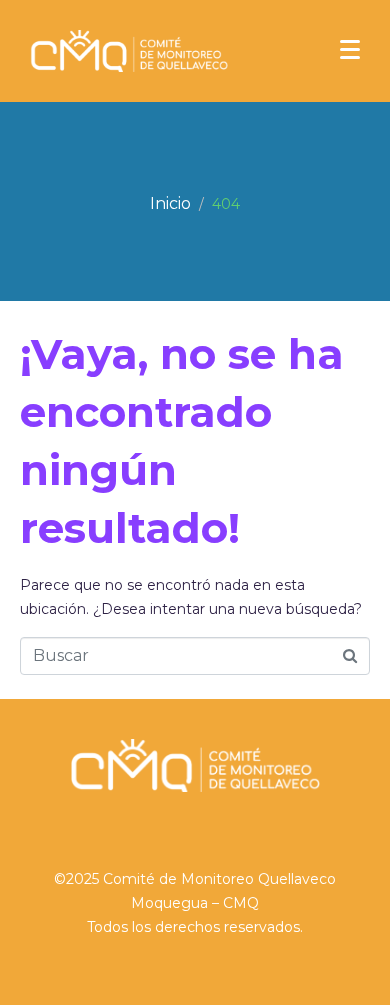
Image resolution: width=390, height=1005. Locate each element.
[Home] (170, 204)
